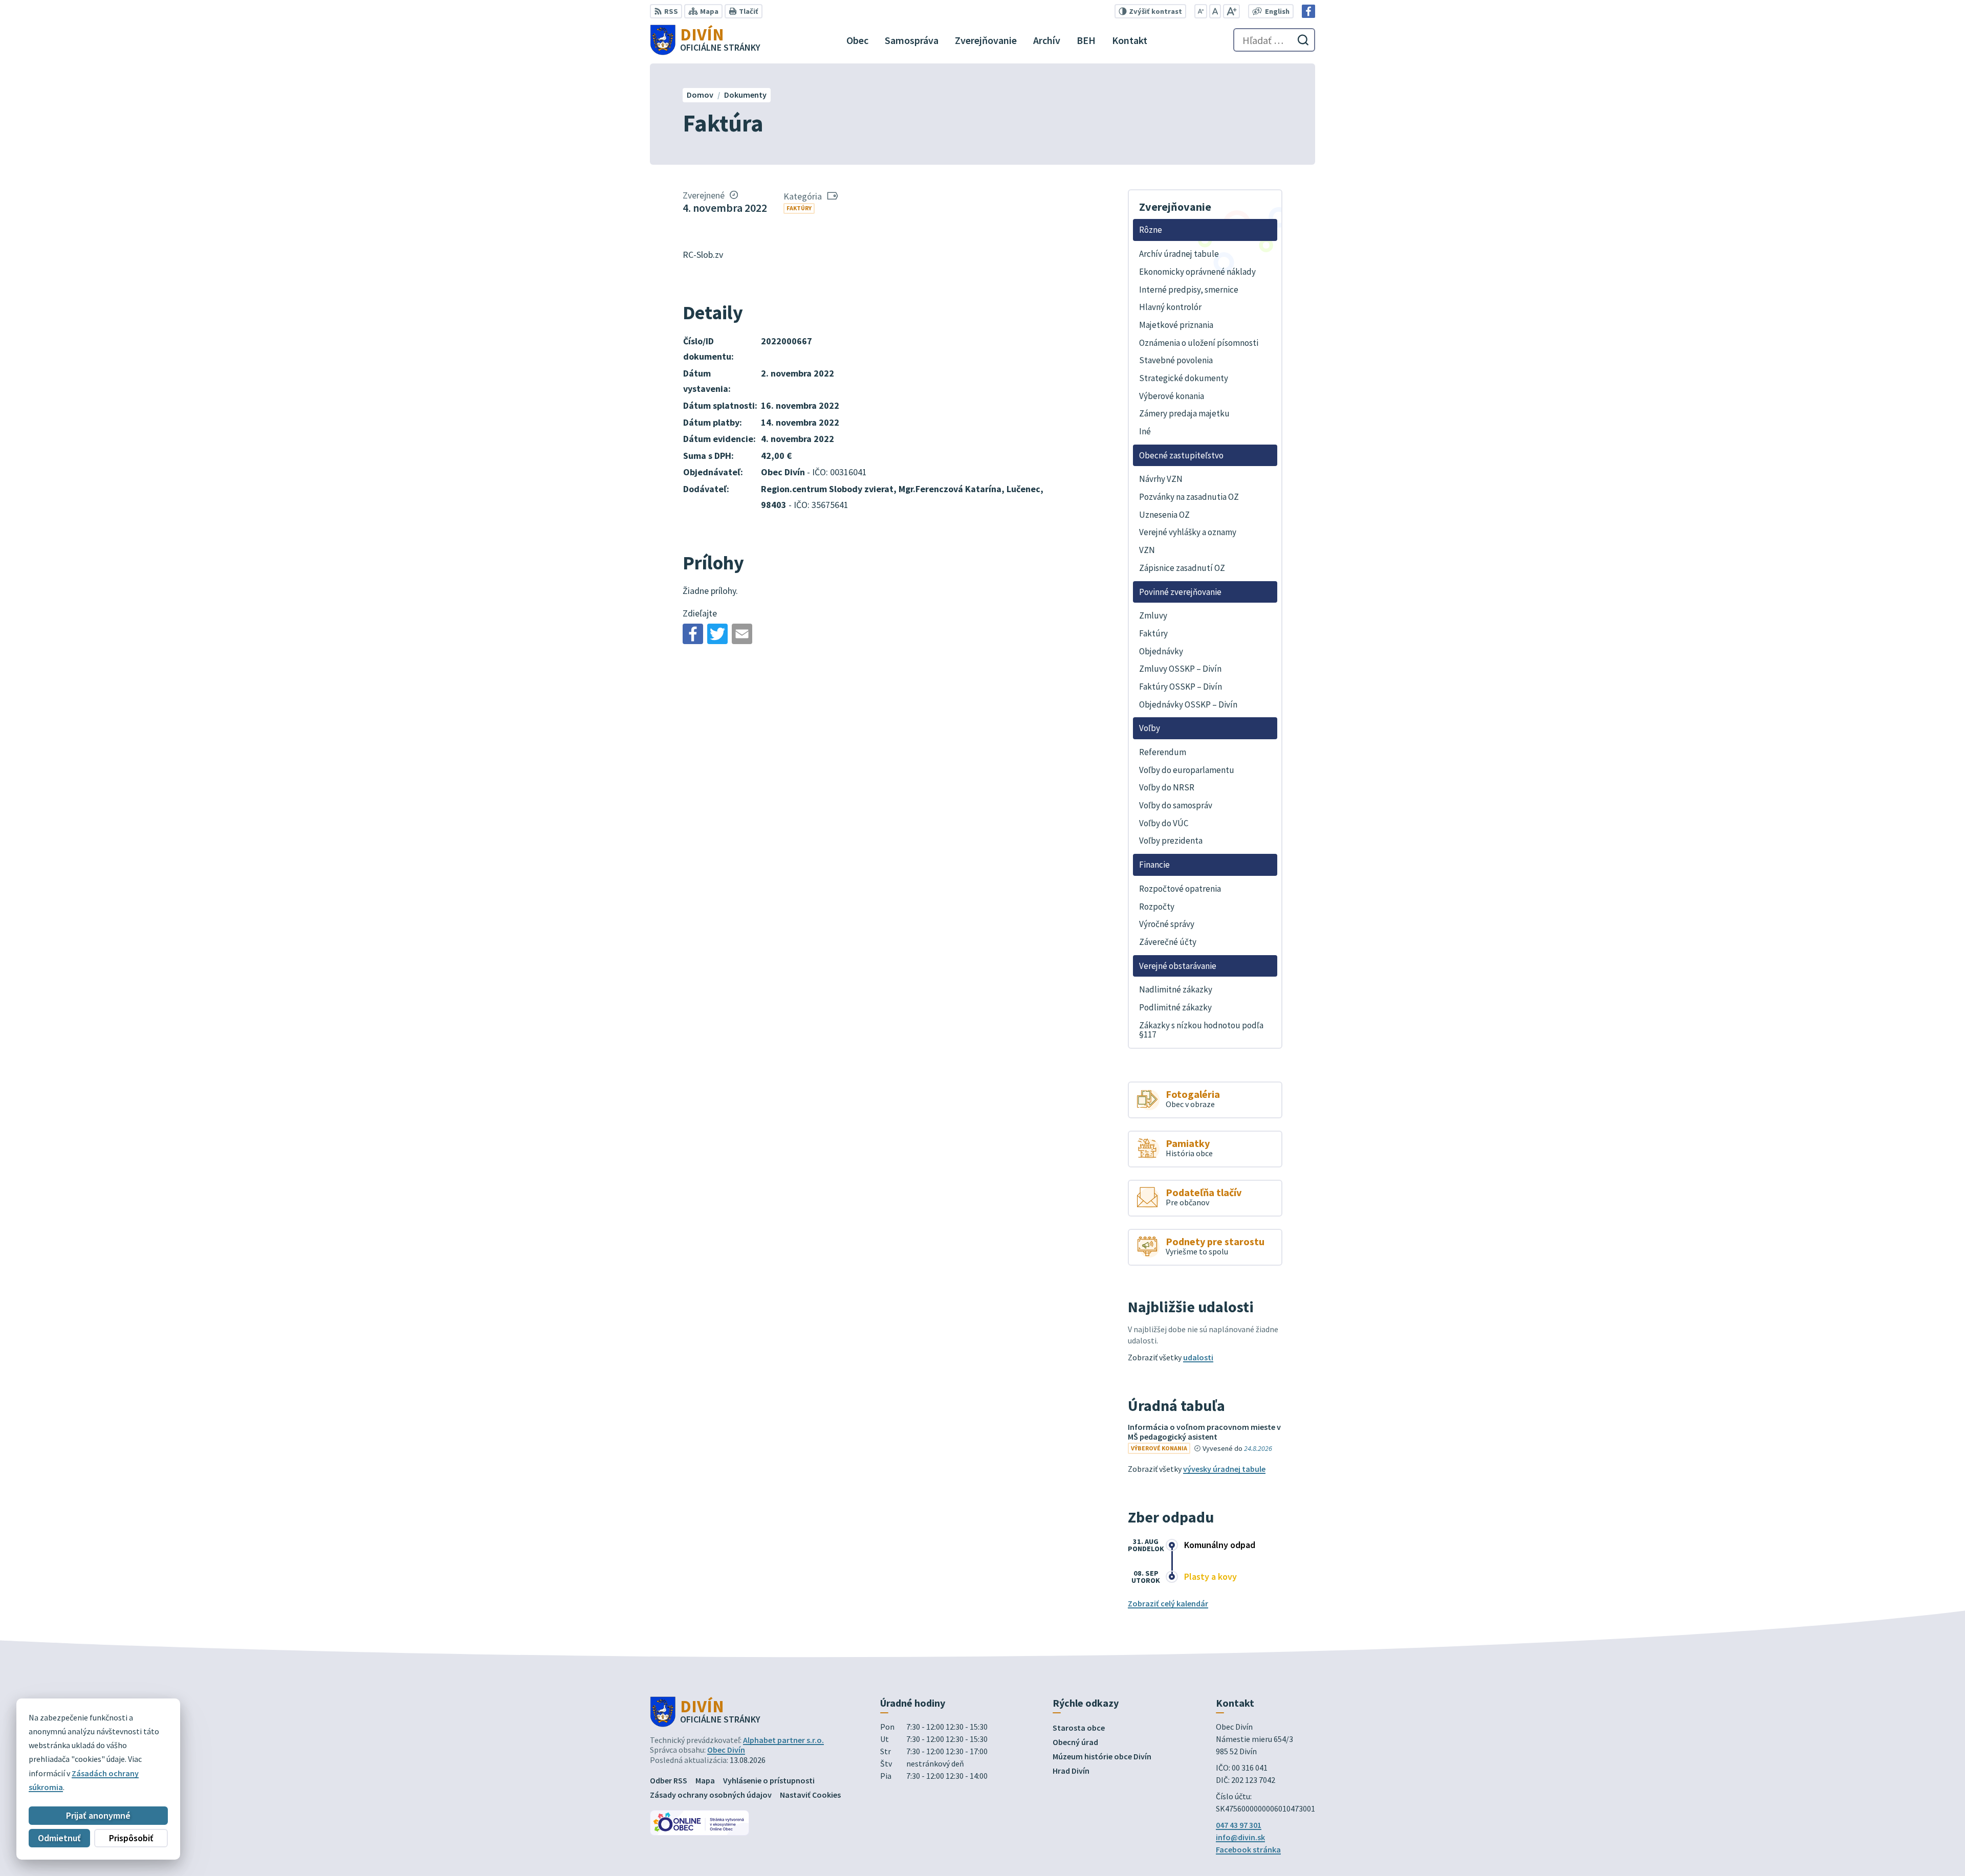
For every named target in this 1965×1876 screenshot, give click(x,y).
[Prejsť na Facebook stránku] (1308, 11)
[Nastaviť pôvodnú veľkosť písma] (1215, 11)
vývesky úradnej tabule (1224, 1469)
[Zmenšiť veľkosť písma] (1201, 11)
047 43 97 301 (1239, 1825)
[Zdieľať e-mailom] (742, 634)
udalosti (1198, 1357)
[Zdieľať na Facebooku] (693, 634)
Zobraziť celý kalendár (1168, 1603)
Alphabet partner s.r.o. (783, 1740)
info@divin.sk (1240, 1837)
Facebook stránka (1248, 1849)
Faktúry (799, 208)
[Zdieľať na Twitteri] (717, 634)
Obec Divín (726, 1750)
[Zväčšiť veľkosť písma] (1231, 11)
